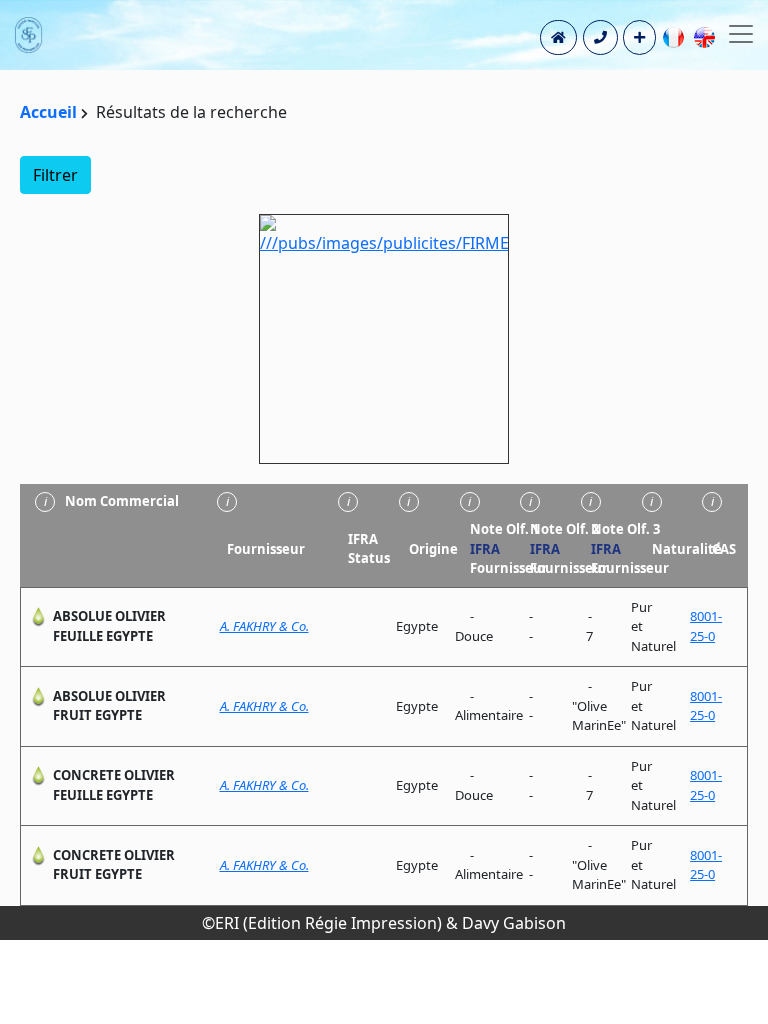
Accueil (48, 112)
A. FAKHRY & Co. (264, 626)
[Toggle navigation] (741, 34)
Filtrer (55, 175)
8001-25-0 (706, 626)
